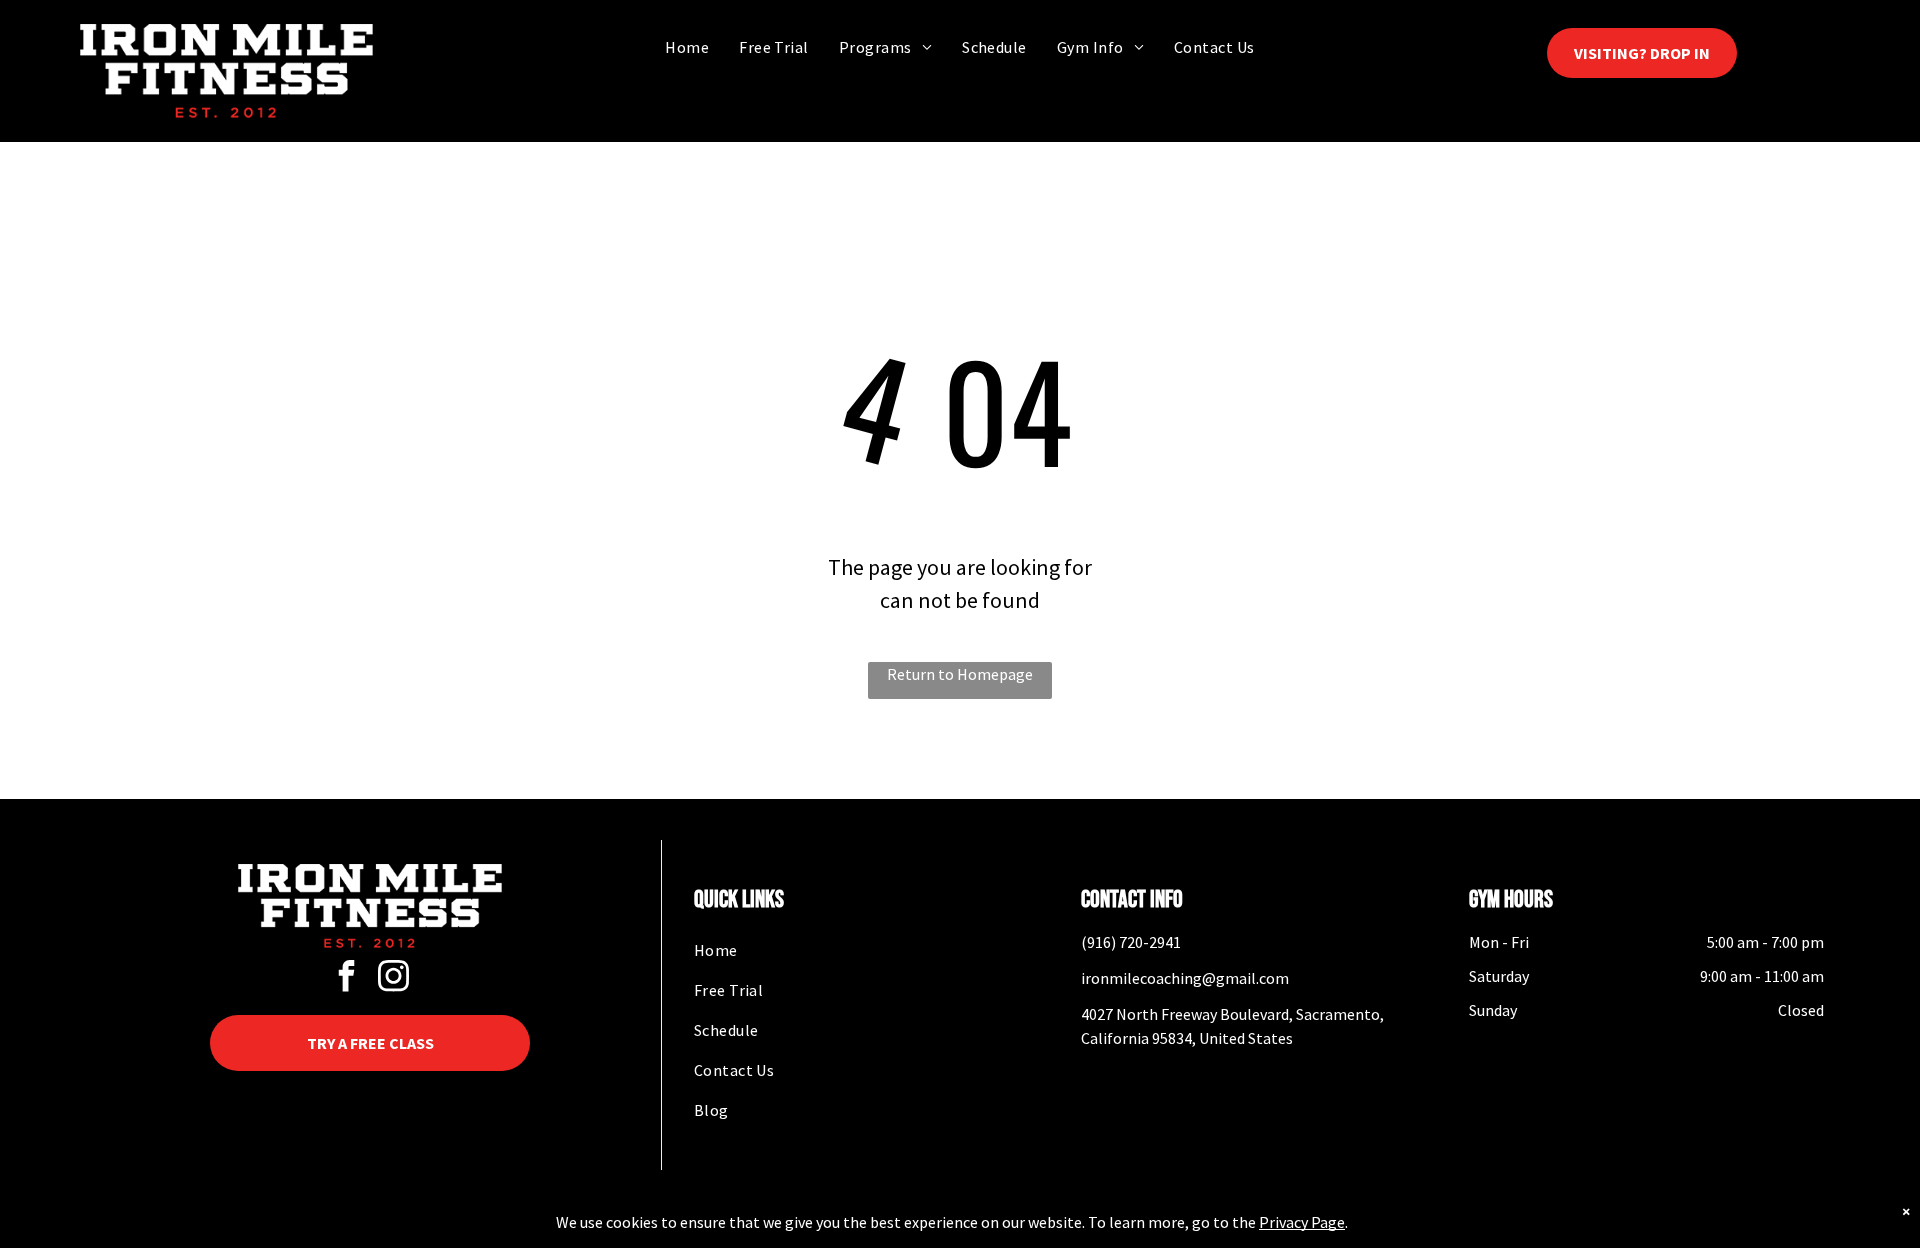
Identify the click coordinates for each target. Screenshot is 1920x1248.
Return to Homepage (960, 674)
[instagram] (394, 978)
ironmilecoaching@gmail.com (1185, 978)
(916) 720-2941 (1131, 942)
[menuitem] (687, 46)
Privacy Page (1302, 1222)
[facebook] (347, 978)
